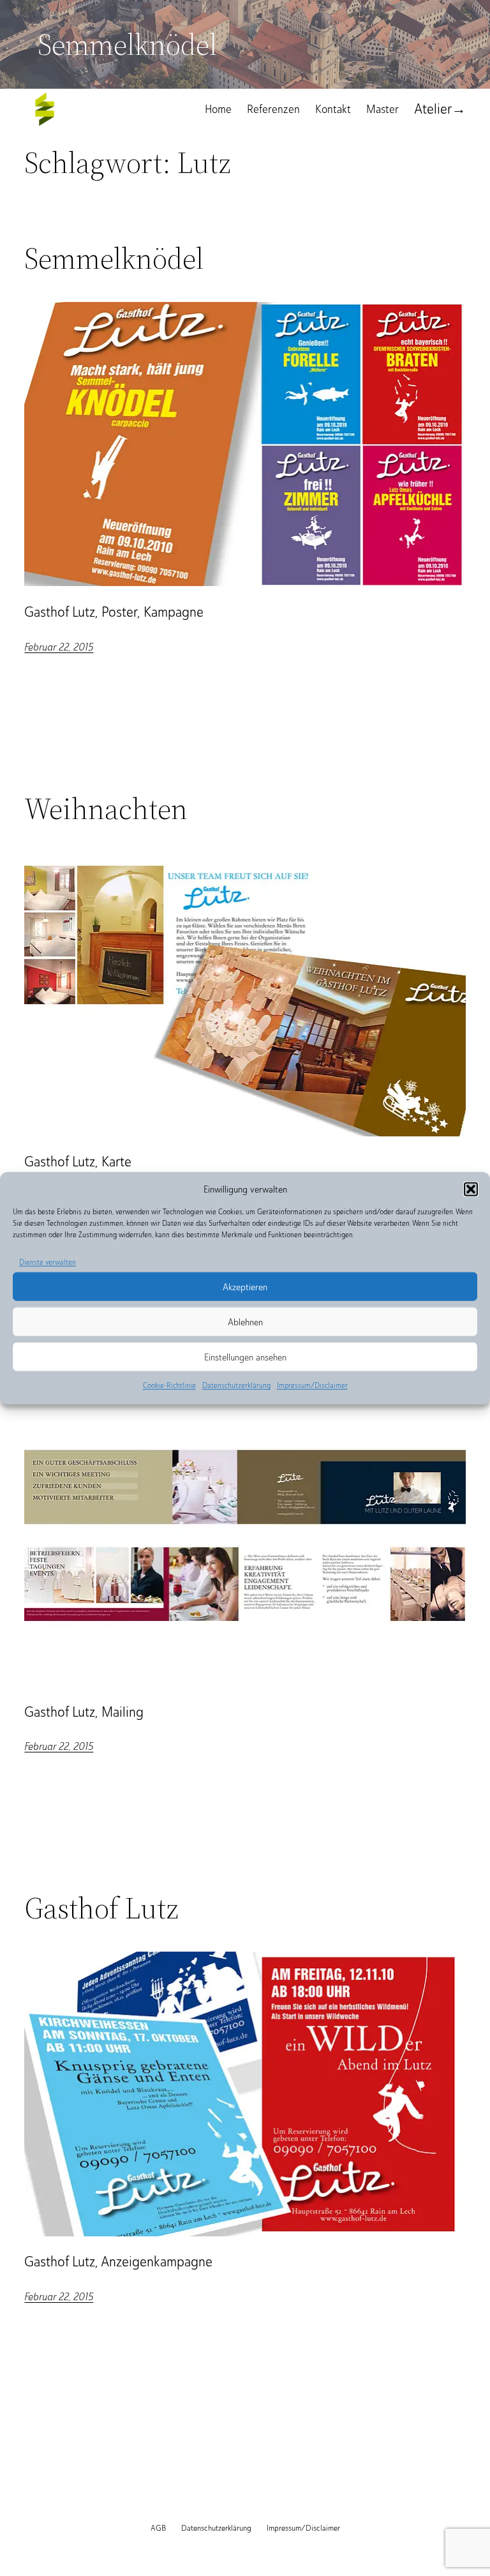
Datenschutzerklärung (236, 1385)
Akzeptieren (245, 1287)
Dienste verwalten (48, 1262)
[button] (471, 1189)
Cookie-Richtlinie (169, 1385)
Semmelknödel (114, 258)
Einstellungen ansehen (245, 1357)
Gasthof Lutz (101, 1908)
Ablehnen (245, 1322)
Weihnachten (106, 809)
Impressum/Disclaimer (312, 1385)
